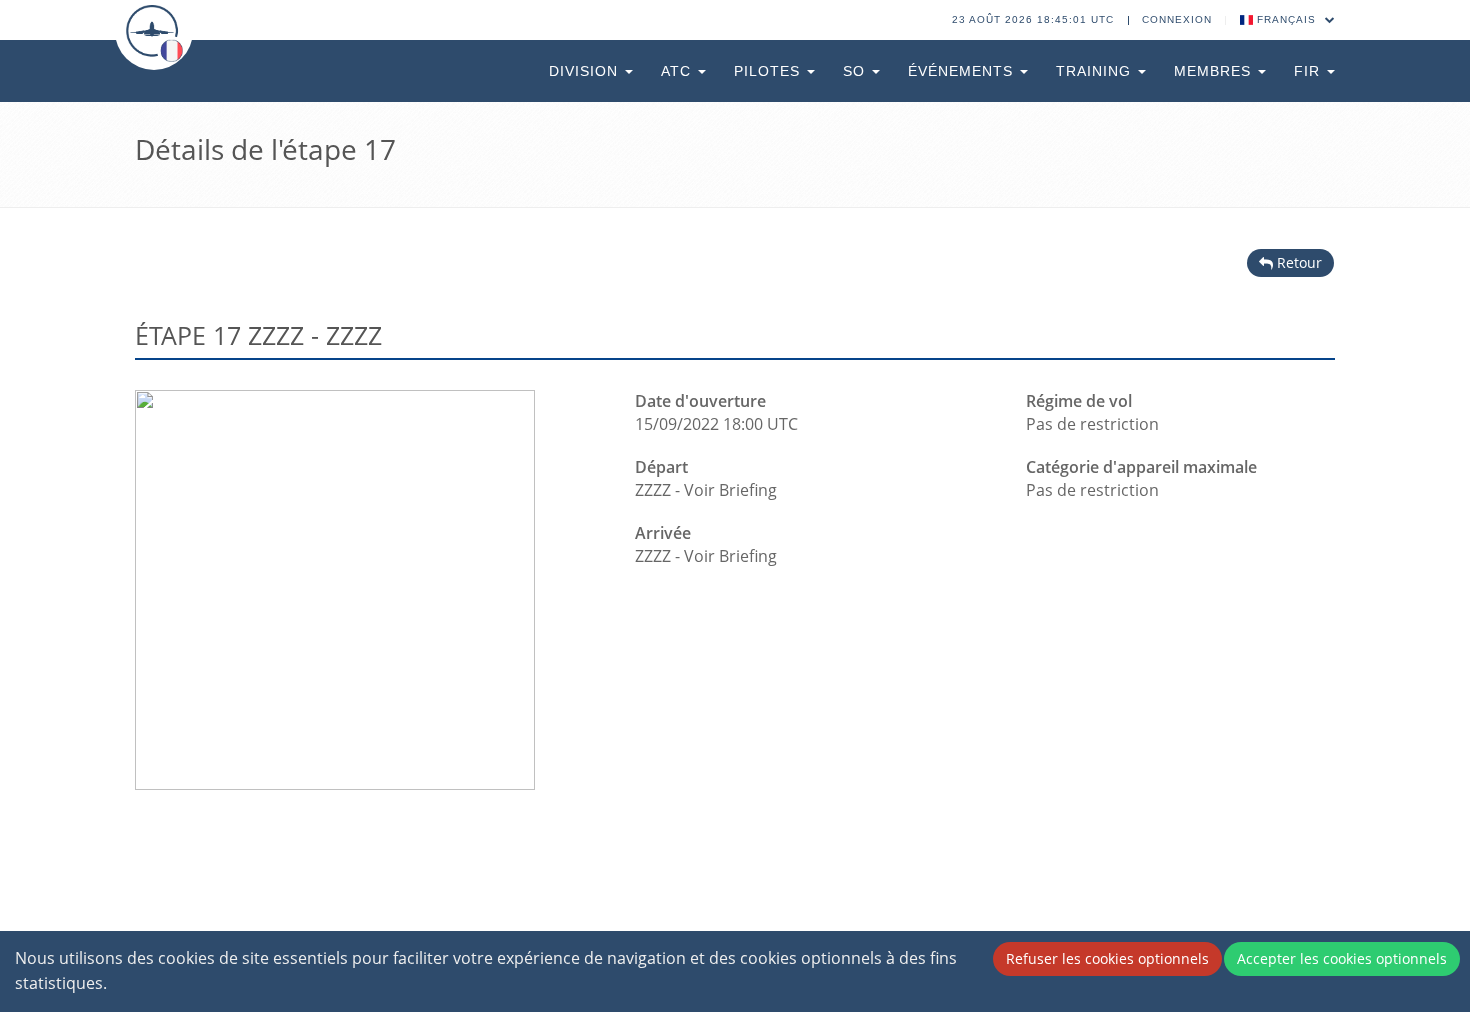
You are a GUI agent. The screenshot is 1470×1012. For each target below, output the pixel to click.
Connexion (1177, 19)
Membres (1215, 71)
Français (1286, 19)
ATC (678, 71)
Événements (963, 71)
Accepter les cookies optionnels (1342, 958)
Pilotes (769, 71)
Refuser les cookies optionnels (1107, 958)
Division (586, 71)
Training (1096, 71)
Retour (1297, 262)
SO (856, 71)
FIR (1309, 71)
